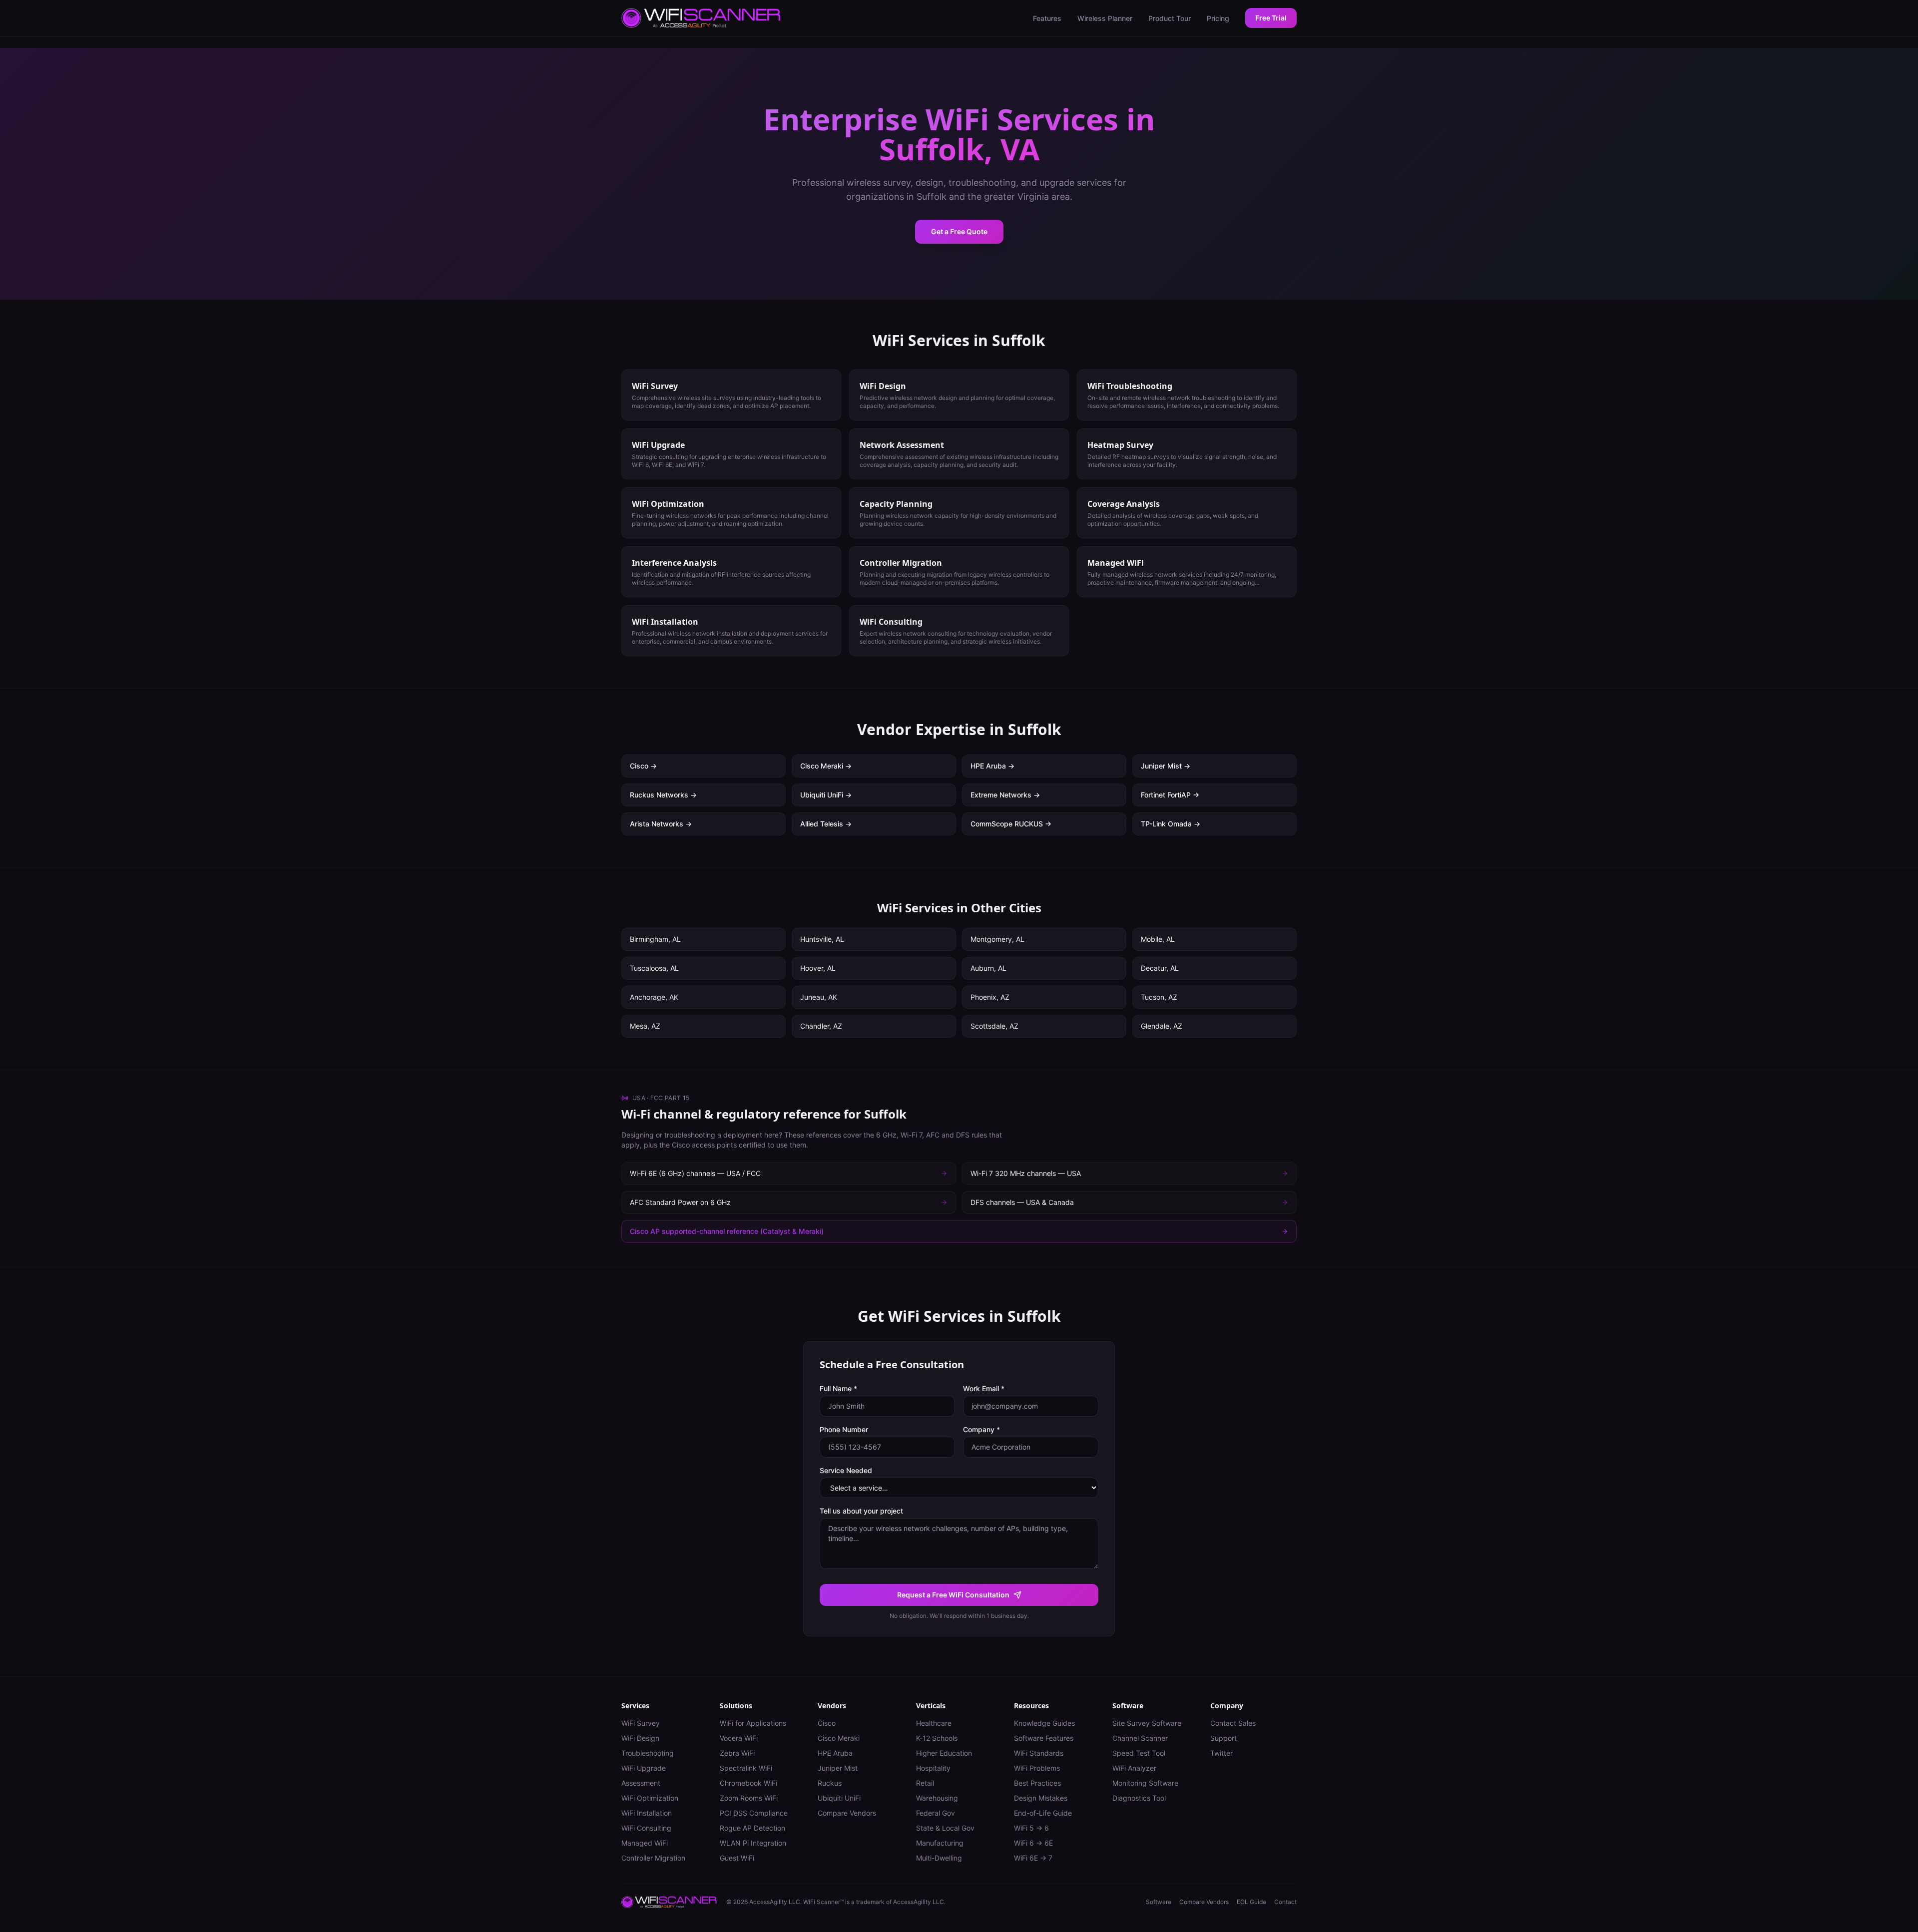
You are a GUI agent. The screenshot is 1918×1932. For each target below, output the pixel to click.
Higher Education (944, 1753)
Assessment (641, 1783)
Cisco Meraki (839, 1738)
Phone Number (844, 1429)
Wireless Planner (1105, 18)
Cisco (827, 1723)
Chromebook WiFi (748, 1783)
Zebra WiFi (737, 1753)
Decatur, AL (1160, 968)
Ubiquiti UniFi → (826, 795)
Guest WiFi (737, 1858)
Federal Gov (936, 1813)
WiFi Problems (1037, 1768)
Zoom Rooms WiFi (749, 1798)
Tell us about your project (861, 1511)
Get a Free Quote (959, 231)
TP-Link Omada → (1171, 824)
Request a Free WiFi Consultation (953, 1595)
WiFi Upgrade (644, 1768)
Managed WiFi (645, 1843)
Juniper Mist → (1166, 766)
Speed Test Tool (1139, 1753)
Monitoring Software (1145, 1783)
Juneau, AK (819, 997)
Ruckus (830, 1783)
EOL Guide (1251, 1902)
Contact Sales (1233, 1723)
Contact (1285, 1902)
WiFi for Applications (753, 1723)
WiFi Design (640, 1738)
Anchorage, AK (654, 997)
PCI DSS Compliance (754, 1813)
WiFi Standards (1039, 1753)
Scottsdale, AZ (994, 1026)
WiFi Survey (641, 1723)
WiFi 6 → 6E (1033, 1843)
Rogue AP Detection (752, 1828)
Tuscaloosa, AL (654, 968)
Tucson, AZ (1159, 997)
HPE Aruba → (992, 766)
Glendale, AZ (1162, 1026)
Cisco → (643, 766)
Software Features (1044, 1738)
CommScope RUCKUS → (1011, 824)
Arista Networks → (661, 824)
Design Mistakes (1041, 1798)
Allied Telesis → (826, 824)
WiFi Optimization (650, 1798)
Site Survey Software (1147, 1723)
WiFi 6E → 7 (1033, 1858)
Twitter (1221, 1753)
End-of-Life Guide (1043, 1813)
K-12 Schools (937, 1738)
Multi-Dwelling (939, 1858)
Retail (925, 1783)
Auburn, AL (988, 968)
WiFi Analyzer (1134, 1768)
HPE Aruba (835, 1753)
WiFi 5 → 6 (1031, 1828)
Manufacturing (940, 1843)
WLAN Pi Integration (753, 1843)
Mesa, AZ (645, 1026)
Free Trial (1271, 18)
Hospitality (933, 1768)
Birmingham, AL (655, 939)
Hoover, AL (818, 968)
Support (1223, 1738)
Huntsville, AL (822, 939)
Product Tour (1170, 18)
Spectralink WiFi (746, 1768)
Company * (981, 1429)
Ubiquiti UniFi (839, 1798)
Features (1047, 18)
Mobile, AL (1158, 939)
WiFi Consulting (646, 1828)
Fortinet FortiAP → (1170, 795)
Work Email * (984, 1388)
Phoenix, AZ (990, 997)
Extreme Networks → (1005, 795)
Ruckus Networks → (663, 795)
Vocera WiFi (739, 1738)
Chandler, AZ (821, 1026)
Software (1159, 1902)
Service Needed (846, 1470)
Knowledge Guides (1044, 1723)
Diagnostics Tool (1139, 1798)
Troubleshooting (648, 1753)
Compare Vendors (847, 1813)
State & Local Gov (945, 1828)
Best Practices (1037, 1783)
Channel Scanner (1140, 1738)
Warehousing (937, 1798)
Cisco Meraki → (826, 766)
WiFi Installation (647, 1813)
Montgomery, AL (997, 939)
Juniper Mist (838, 1768)
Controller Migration (653, 1858)
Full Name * (838, 1388)
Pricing (1218, 18)
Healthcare (934, 1723)
